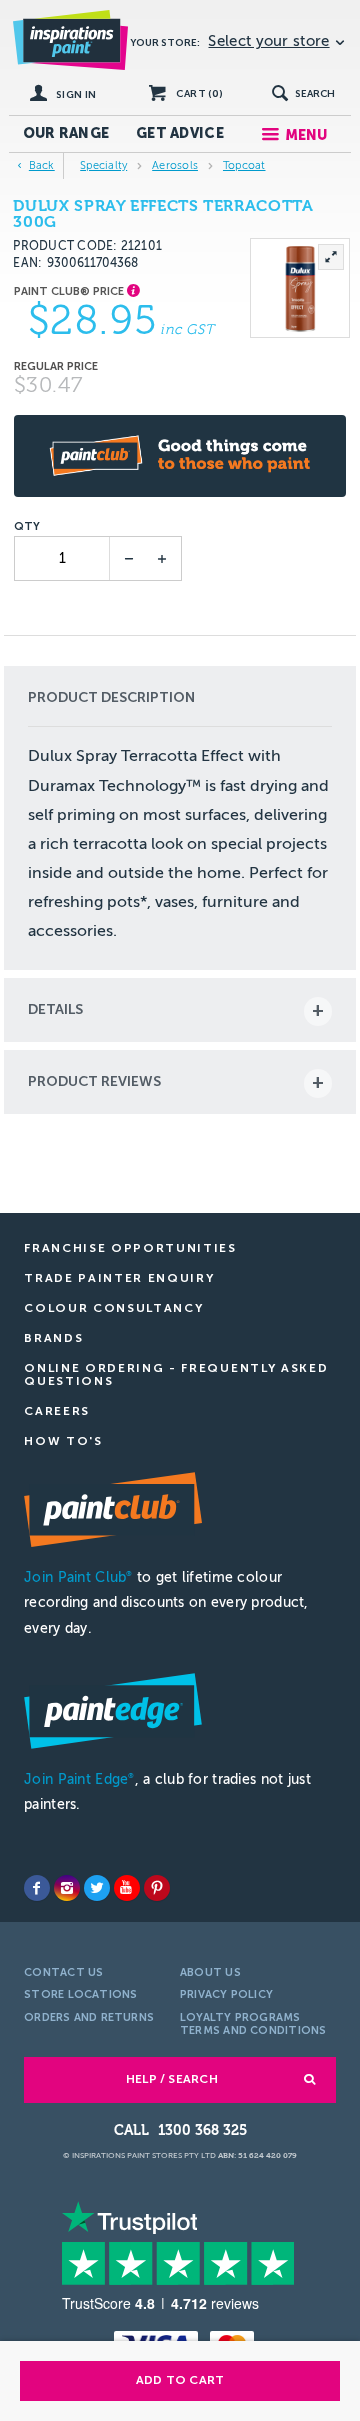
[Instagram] (67, 1888)
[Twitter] (97, 1888)
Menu (306, 135)
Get (180, 133)
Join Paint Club (78, 1577)
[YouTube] (127, 1888)
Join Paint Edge (79, 1779)
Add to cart (180, 2380)
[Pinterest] (157, 1888)
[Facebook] (37, 1888)
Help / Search (172, 2079)
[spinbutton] (63, 558)
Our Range (66, 133)
